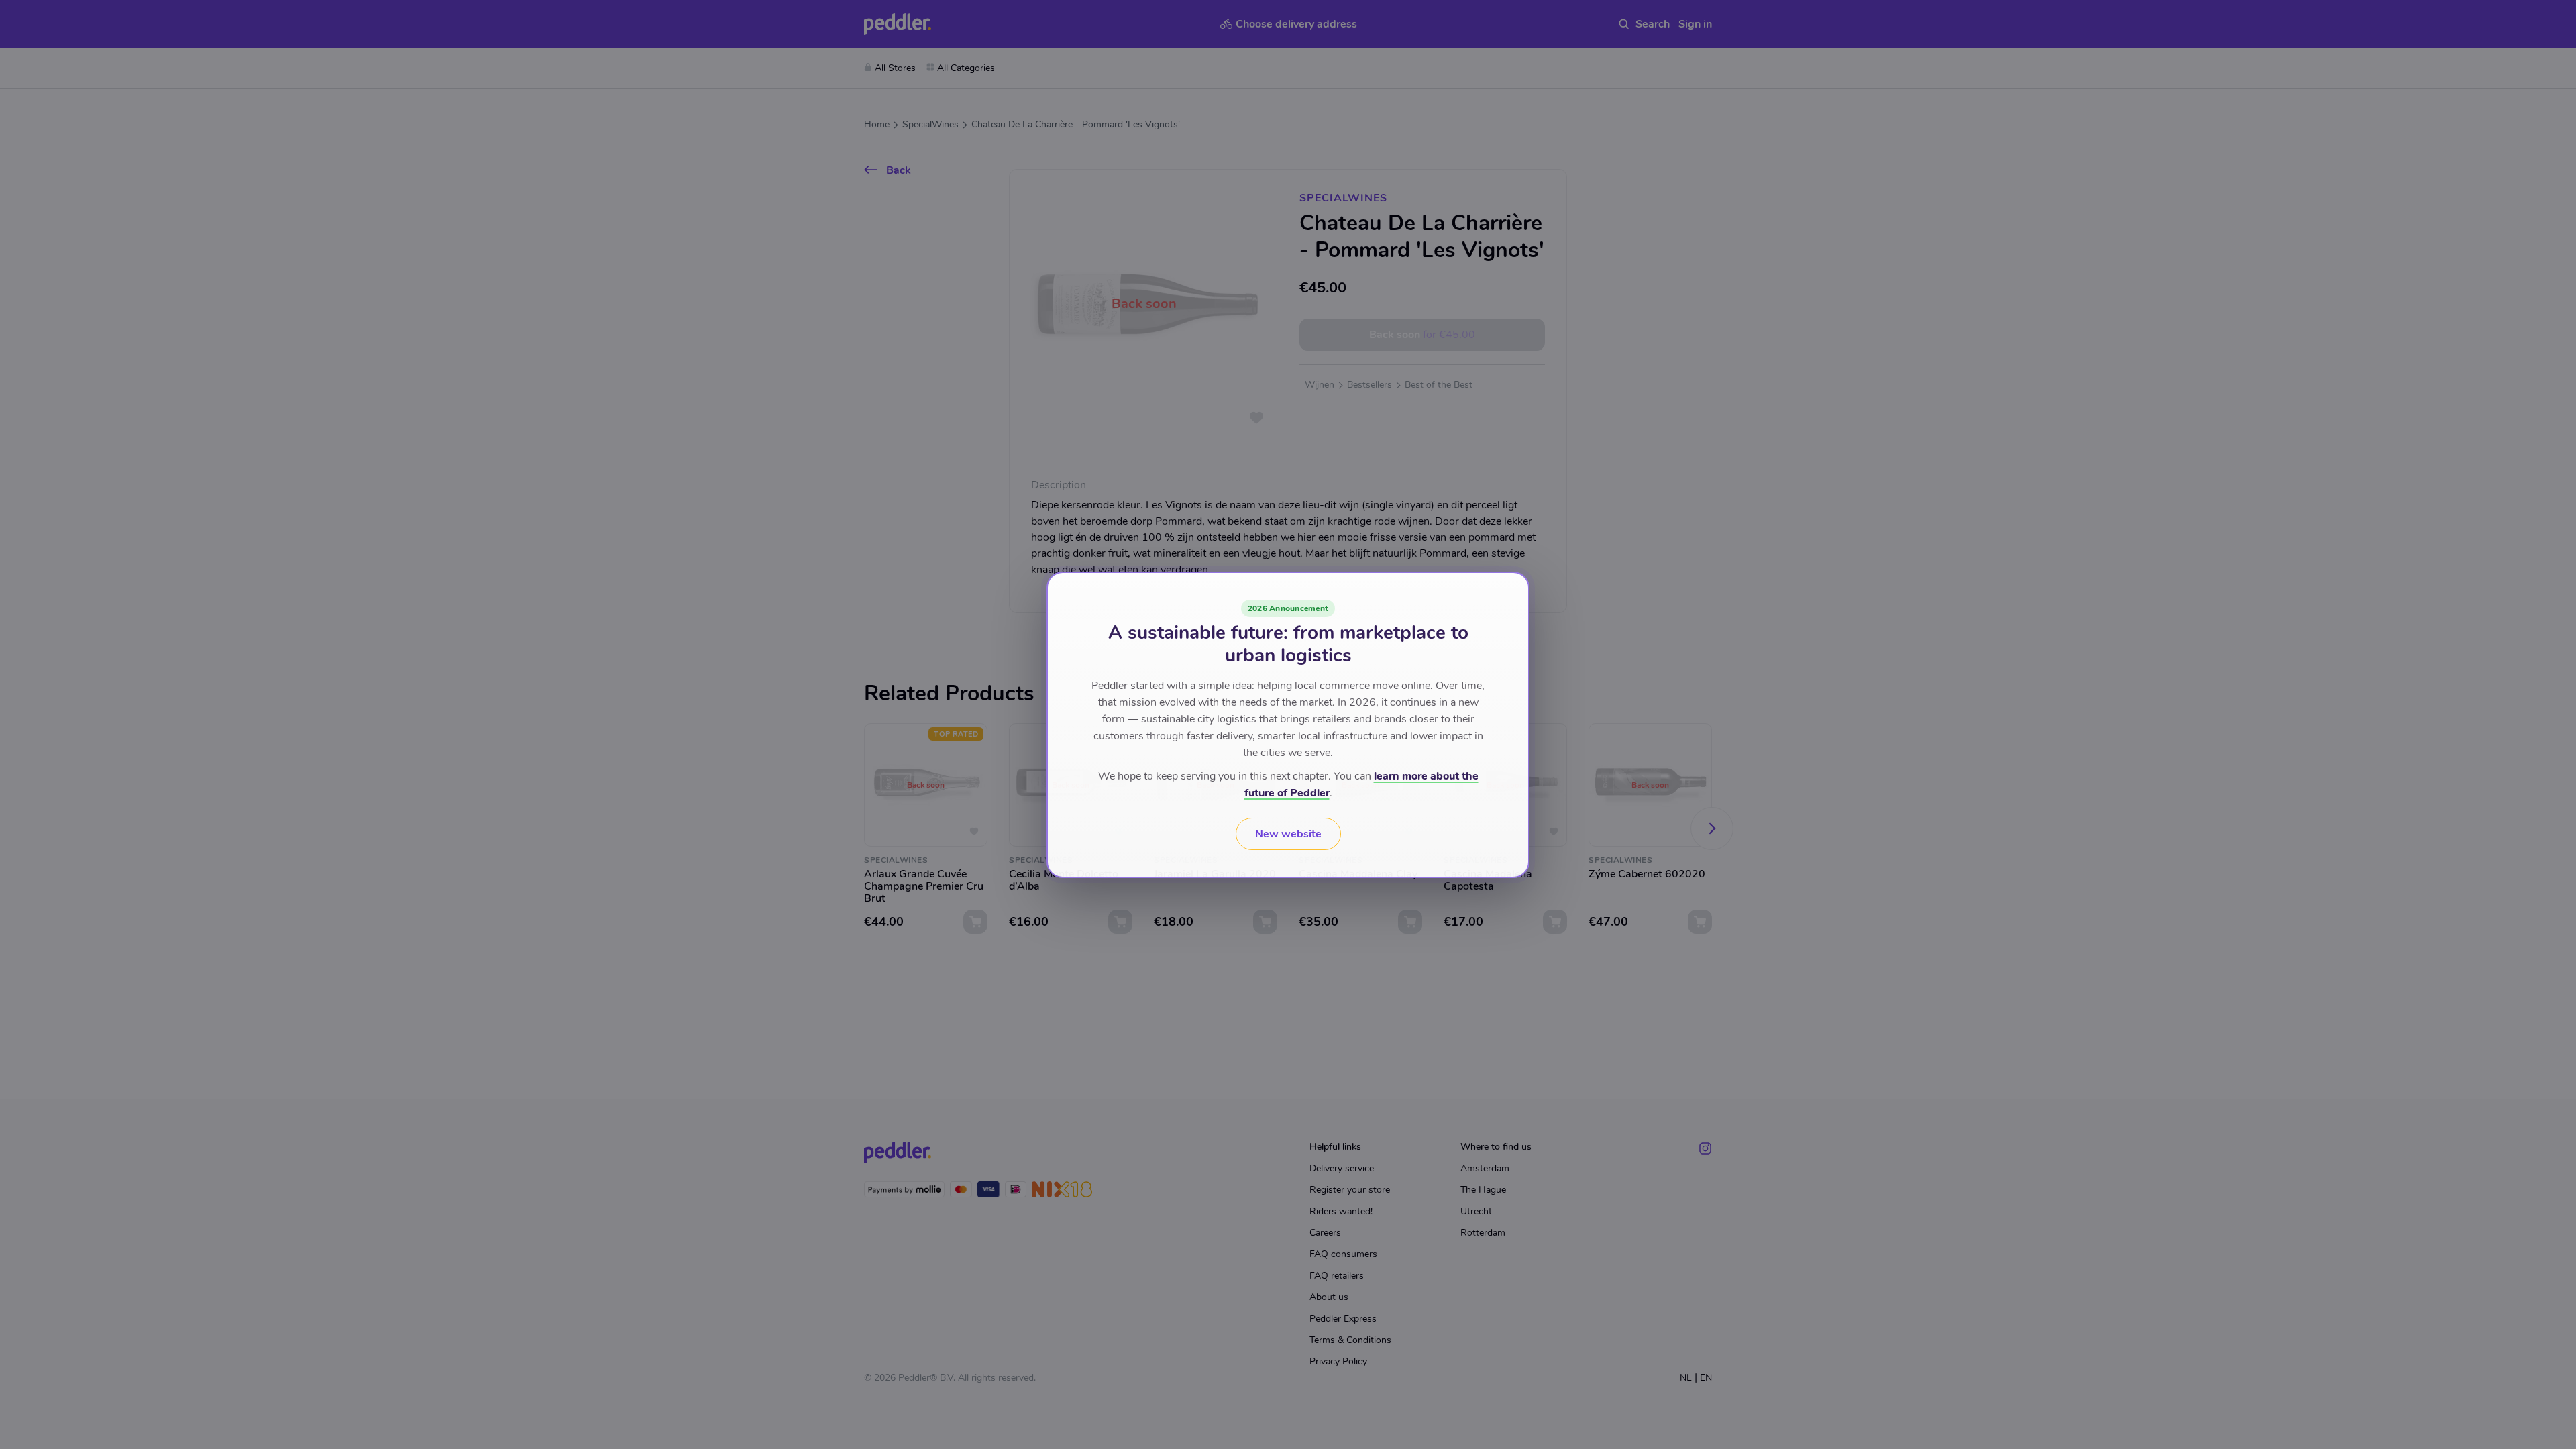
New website (1288, 834)
